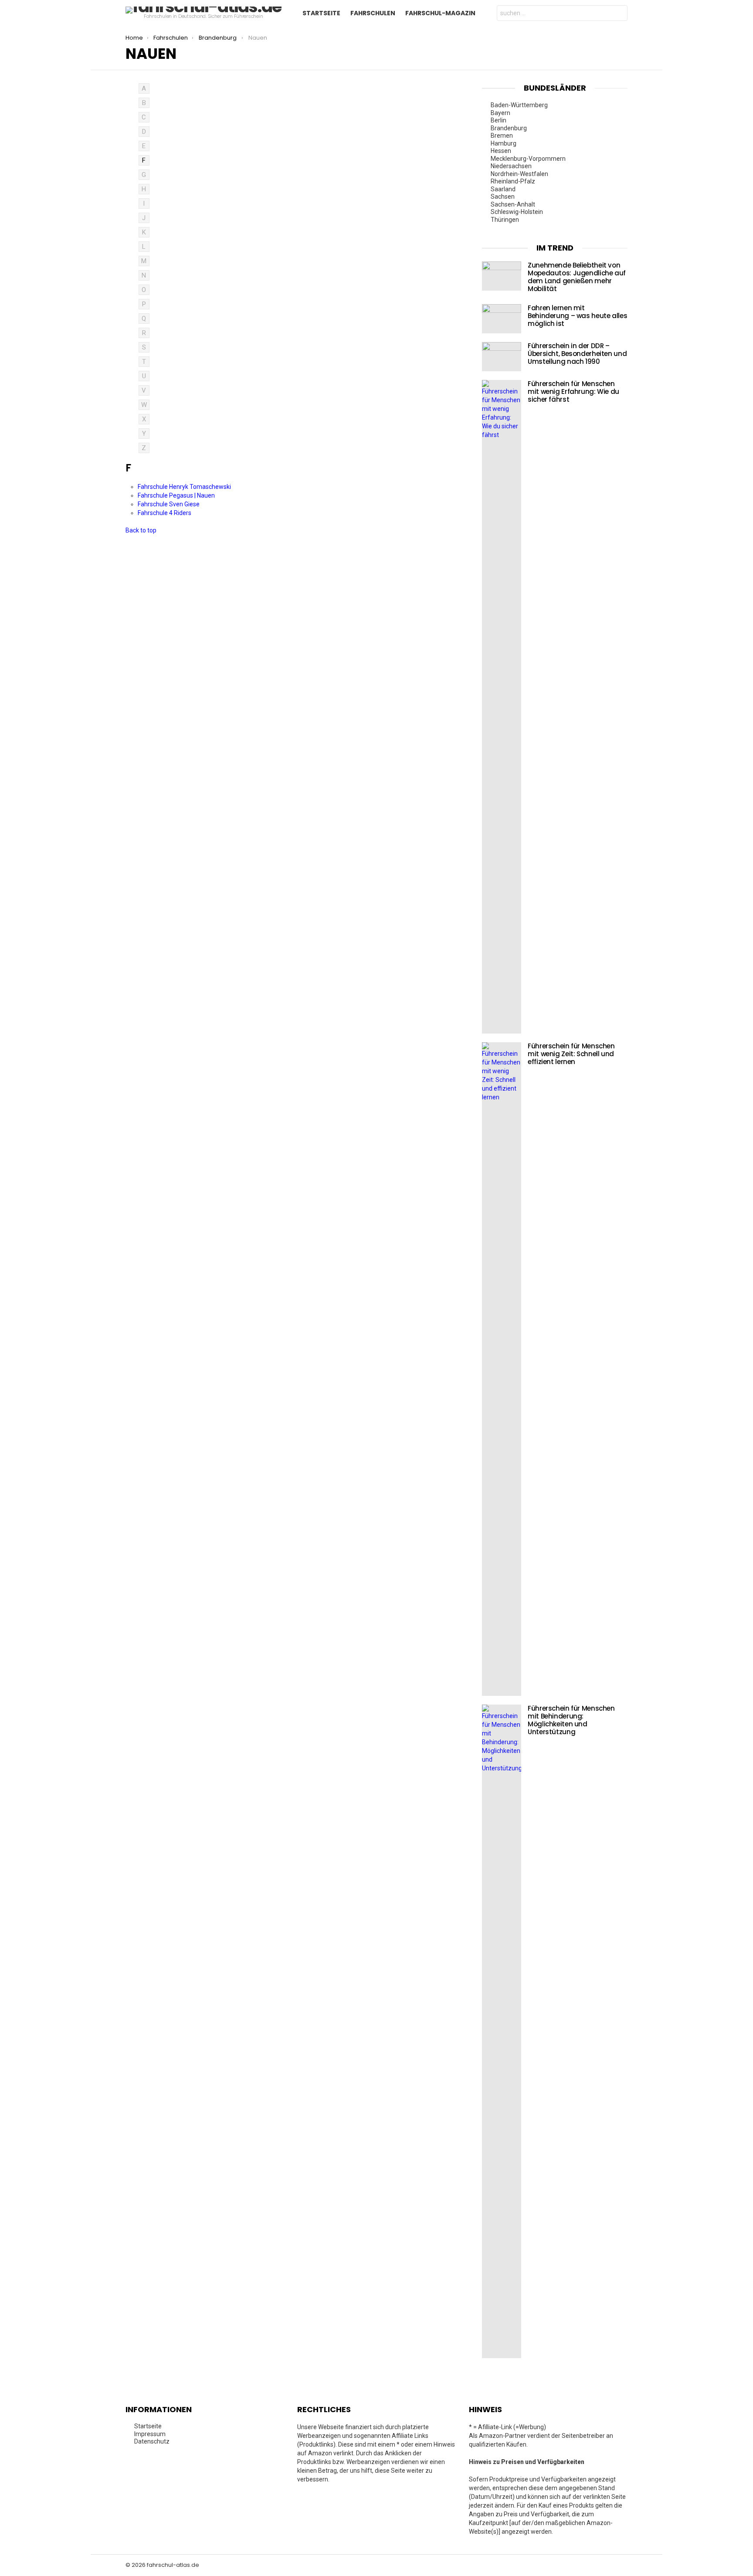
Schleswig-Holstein (517, 212)
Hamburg (504, 143)
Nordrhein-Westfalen (520, 174)
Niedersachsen (512, 166)
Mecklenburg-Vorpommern (529, 159)
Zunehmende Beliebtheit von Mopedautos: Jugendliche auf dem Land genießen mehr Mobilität (577, 277)
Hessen (502, 151)
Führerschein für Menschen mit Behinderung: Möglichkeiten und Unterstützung (571, 1720)
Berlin (499, 120)
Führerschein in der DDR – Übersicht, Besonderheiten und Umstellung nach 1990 (577, 354)
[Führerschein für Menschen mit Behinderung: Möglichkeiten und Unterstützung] (502, 2031)
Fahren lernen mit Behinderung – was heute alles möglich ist (577, 316)
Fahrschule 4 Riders (165, 513)
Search (619, 14)
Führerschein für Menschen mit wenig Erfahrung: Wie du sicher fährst (573, 391)
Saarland (504, 189)
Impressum (150, 2434)
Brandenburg (509, 128)
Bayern (501, 113)
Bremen (502, 136)
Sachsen (503, 197)
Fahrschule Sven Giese (169, 504)
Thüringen (505, 220)
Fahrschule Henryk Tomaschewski (185, 487)
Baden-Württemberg (520, 105)
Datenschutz (152, 2441)
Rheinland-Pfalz (514, 181)
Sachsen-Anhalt (514, 204)
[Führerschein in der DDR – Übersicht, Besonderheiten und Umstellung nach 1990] (502, 357)
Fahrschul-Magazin (440, 13)
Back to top (141, 530)
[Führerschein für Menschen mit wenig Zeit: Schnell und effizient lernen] (502, 1369)
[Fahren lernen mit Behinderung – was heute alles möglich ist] (502, 319)
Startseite (321, 13)
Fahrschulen (373, 13)
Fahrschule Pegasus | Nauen (177, 495)
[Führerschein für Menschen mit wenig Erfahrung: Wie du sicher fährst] (502, 707)
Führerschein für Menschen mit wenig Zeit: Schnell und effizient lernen (571, 1054)
